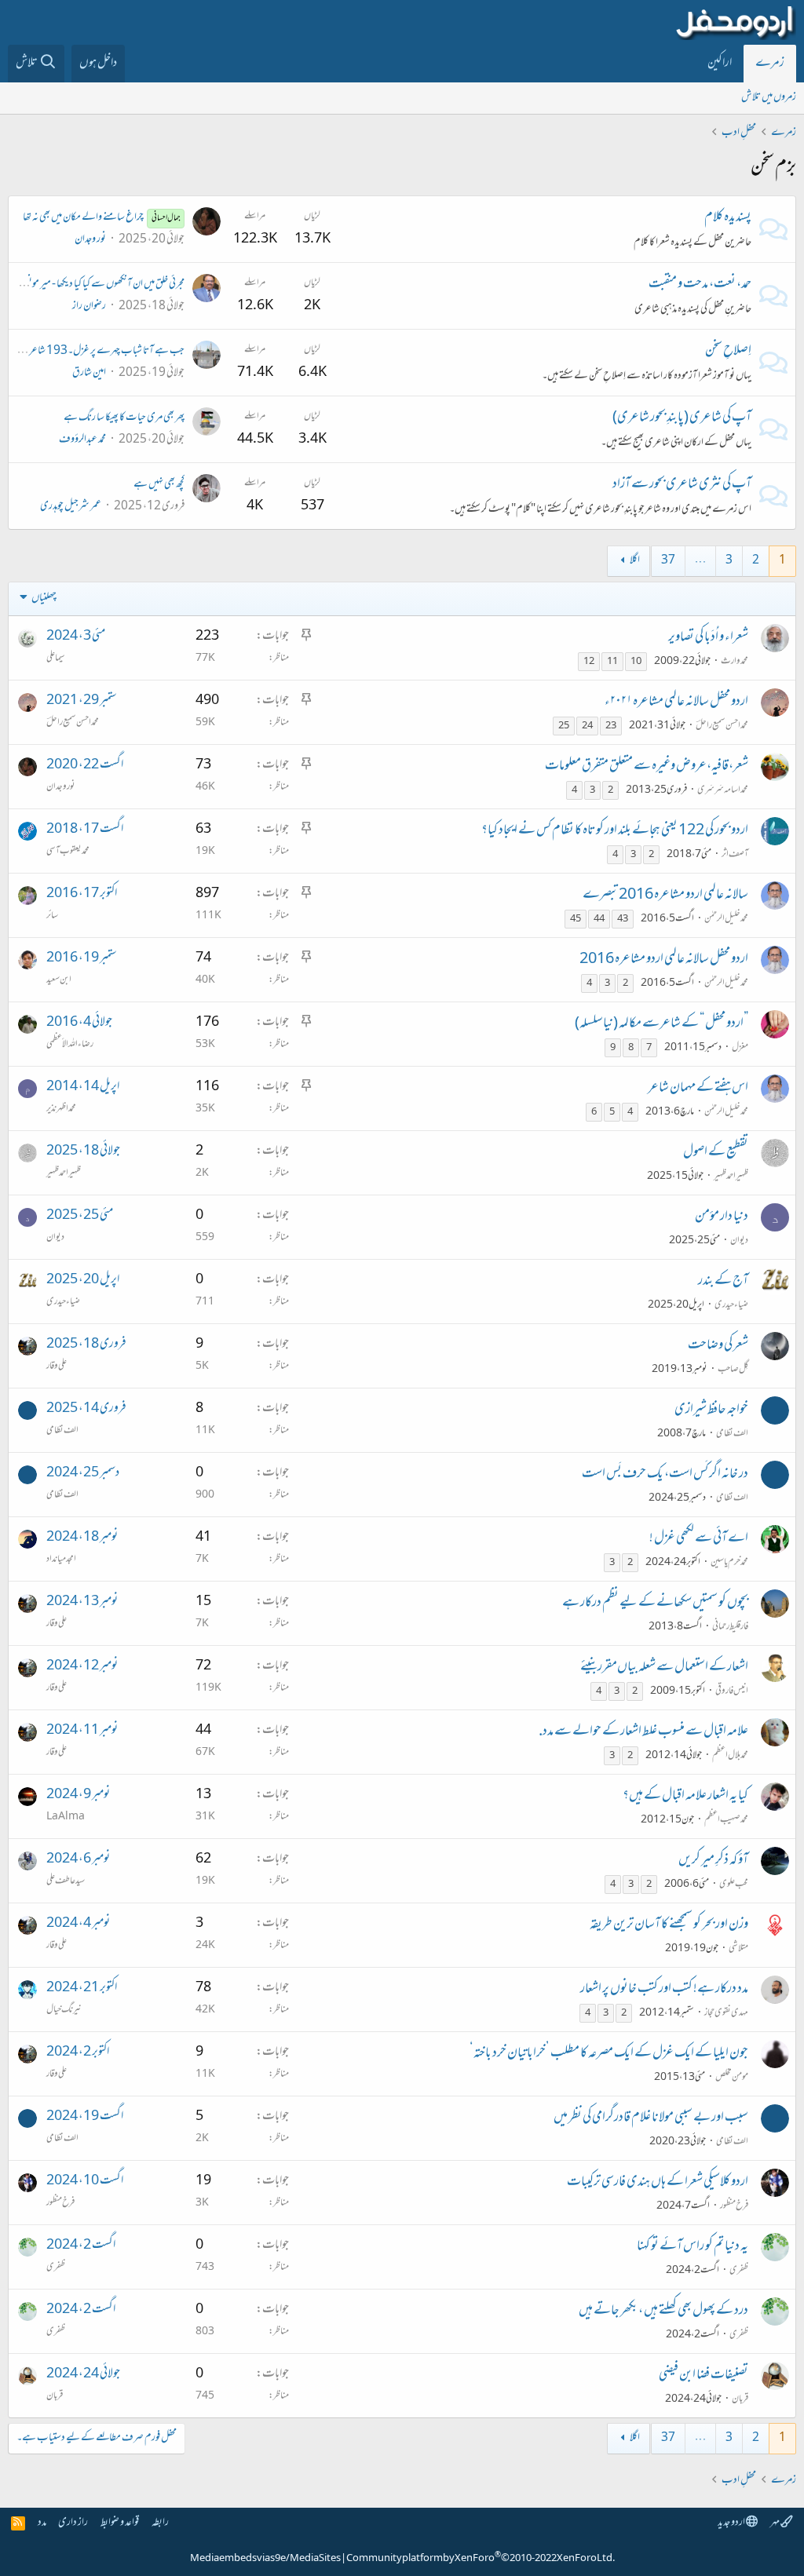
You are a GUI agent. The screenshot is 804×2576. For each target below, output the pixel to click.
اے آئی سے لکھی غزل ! (699, 1539)
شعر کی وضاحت (718, 1346)
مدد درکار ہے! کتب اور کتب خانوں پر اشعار (664, 1990)
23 (611, 726)
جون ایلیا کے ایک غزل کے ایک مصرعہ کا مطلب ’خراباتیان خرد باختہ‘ (609, 2054)
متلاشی (738, 1949)
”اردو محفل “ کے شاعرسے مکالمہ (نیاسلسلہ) (661, 1024)
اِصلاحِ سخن (728, 352)
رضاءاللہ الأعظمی (70, 1045)
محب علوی (734, 1885)
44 (599, 919)
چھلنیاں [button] (44, 598)
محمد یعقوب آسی (68, 852)
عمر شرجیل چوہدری (71, 507)
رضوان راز (89, 306)
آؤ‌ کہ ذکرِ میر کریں (713, 1861)
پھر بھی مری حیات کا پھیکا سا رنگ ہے (124, 418)
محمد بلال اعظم (730, 1756)
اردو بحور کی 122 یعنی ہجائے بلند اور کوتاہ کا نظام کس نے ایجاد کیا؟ (615, 831)
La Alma (66, 1817)
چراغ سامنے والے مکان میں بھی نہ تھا (101, 218)
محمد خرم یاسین (729, 1563)
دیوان (739, 1241)
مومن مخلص (732, 2078)
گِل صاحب (733, 1370)
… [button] (700, 561)
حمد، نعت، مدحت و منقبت (700, 285)
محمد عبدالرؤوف (82, 440)
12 (589, 662)
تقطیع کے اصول (716, 1153)
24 (587, 726)
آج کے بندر (723, 1282)
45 (576, 919)
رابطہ (160, 2523)
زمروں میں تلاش (769, 98)
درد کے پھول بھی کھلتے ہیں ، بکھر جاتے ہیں (663, 2311)
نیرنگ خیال (64, 2010)
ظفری (739, 2271)
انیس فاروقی (732, 1691)
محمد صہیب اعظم (726, 1820)
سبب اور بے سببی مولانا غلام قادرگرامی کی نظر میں (651, 2118)
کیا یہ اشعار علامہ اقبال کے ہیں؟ (685, 1797)
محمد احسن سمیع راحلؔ (722, 726)
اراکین (720, 64)
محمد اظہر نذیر (61, 1109)
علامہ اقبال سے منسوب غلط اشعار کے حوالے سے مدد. (643, 1732)
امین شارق (89, 373)
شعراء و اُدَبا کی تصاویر (708, 638)
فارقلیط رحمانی (730, 1627)
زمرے (770, 64)
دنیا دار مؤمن (722, 1217)
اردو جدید (732, 2523)
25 (564, 726)
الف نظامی (732, 1434)
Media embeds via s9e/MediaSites (265, 2559)
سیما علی (56, 659)
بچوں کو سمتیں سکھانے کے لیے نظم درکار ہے (655, 1604)
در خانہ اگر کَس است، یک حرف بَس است (665, 1475)
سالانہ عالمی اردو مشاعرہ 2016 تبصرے (665, 896)
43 (623, 919)
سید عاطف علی (66, 1881)
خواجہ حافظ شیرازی (711, 1410)
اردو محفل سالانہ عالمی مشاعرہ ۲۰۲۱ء (676, 702)
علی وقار (57, 1366)
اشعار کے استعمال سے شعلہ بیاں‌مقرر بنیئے (664, 1668)
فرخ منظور (734, 2206)
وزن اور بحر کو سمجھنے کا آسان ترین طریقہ (669, 1925)
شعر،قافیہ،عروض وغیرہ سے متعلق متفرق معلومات (647, 767)
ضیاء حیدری (731, 1305)
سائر (52, 916)
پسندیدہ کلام (728, 218)
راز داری (73, 2523)
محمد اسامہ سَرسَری (723, 790)
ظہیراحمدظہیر (731, 1177)
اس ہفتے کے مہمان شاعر (698, 1089)
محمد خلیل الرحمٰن (726, 919)
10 (636, 662)
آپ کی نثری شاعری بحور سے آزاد (682, 485)
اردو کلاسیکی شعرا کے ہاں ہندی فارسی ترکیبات (658, 2183)
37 (668, 561)
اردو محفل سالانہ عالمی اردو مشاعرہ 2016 (664, 960)
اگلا (635, 561)
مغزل (740, 1048)
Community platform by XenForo (481, 2559)
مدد (42, 2523)
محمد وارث (735, 662)
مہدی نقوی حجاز (726, 2013)
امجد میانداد (61, 1560)
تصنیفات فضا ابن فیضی (703, 2376)
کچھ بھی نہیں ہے (159, 485)
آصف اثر (735, 855)
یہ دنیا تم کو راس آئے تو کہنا (693, 2247)
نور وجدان (90, 240)
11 (612, 662)
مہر (775, 2523)
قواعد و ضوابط (120, 2523)
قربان (740, 2399)
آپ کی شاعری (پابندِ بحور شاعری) (682, 418)
